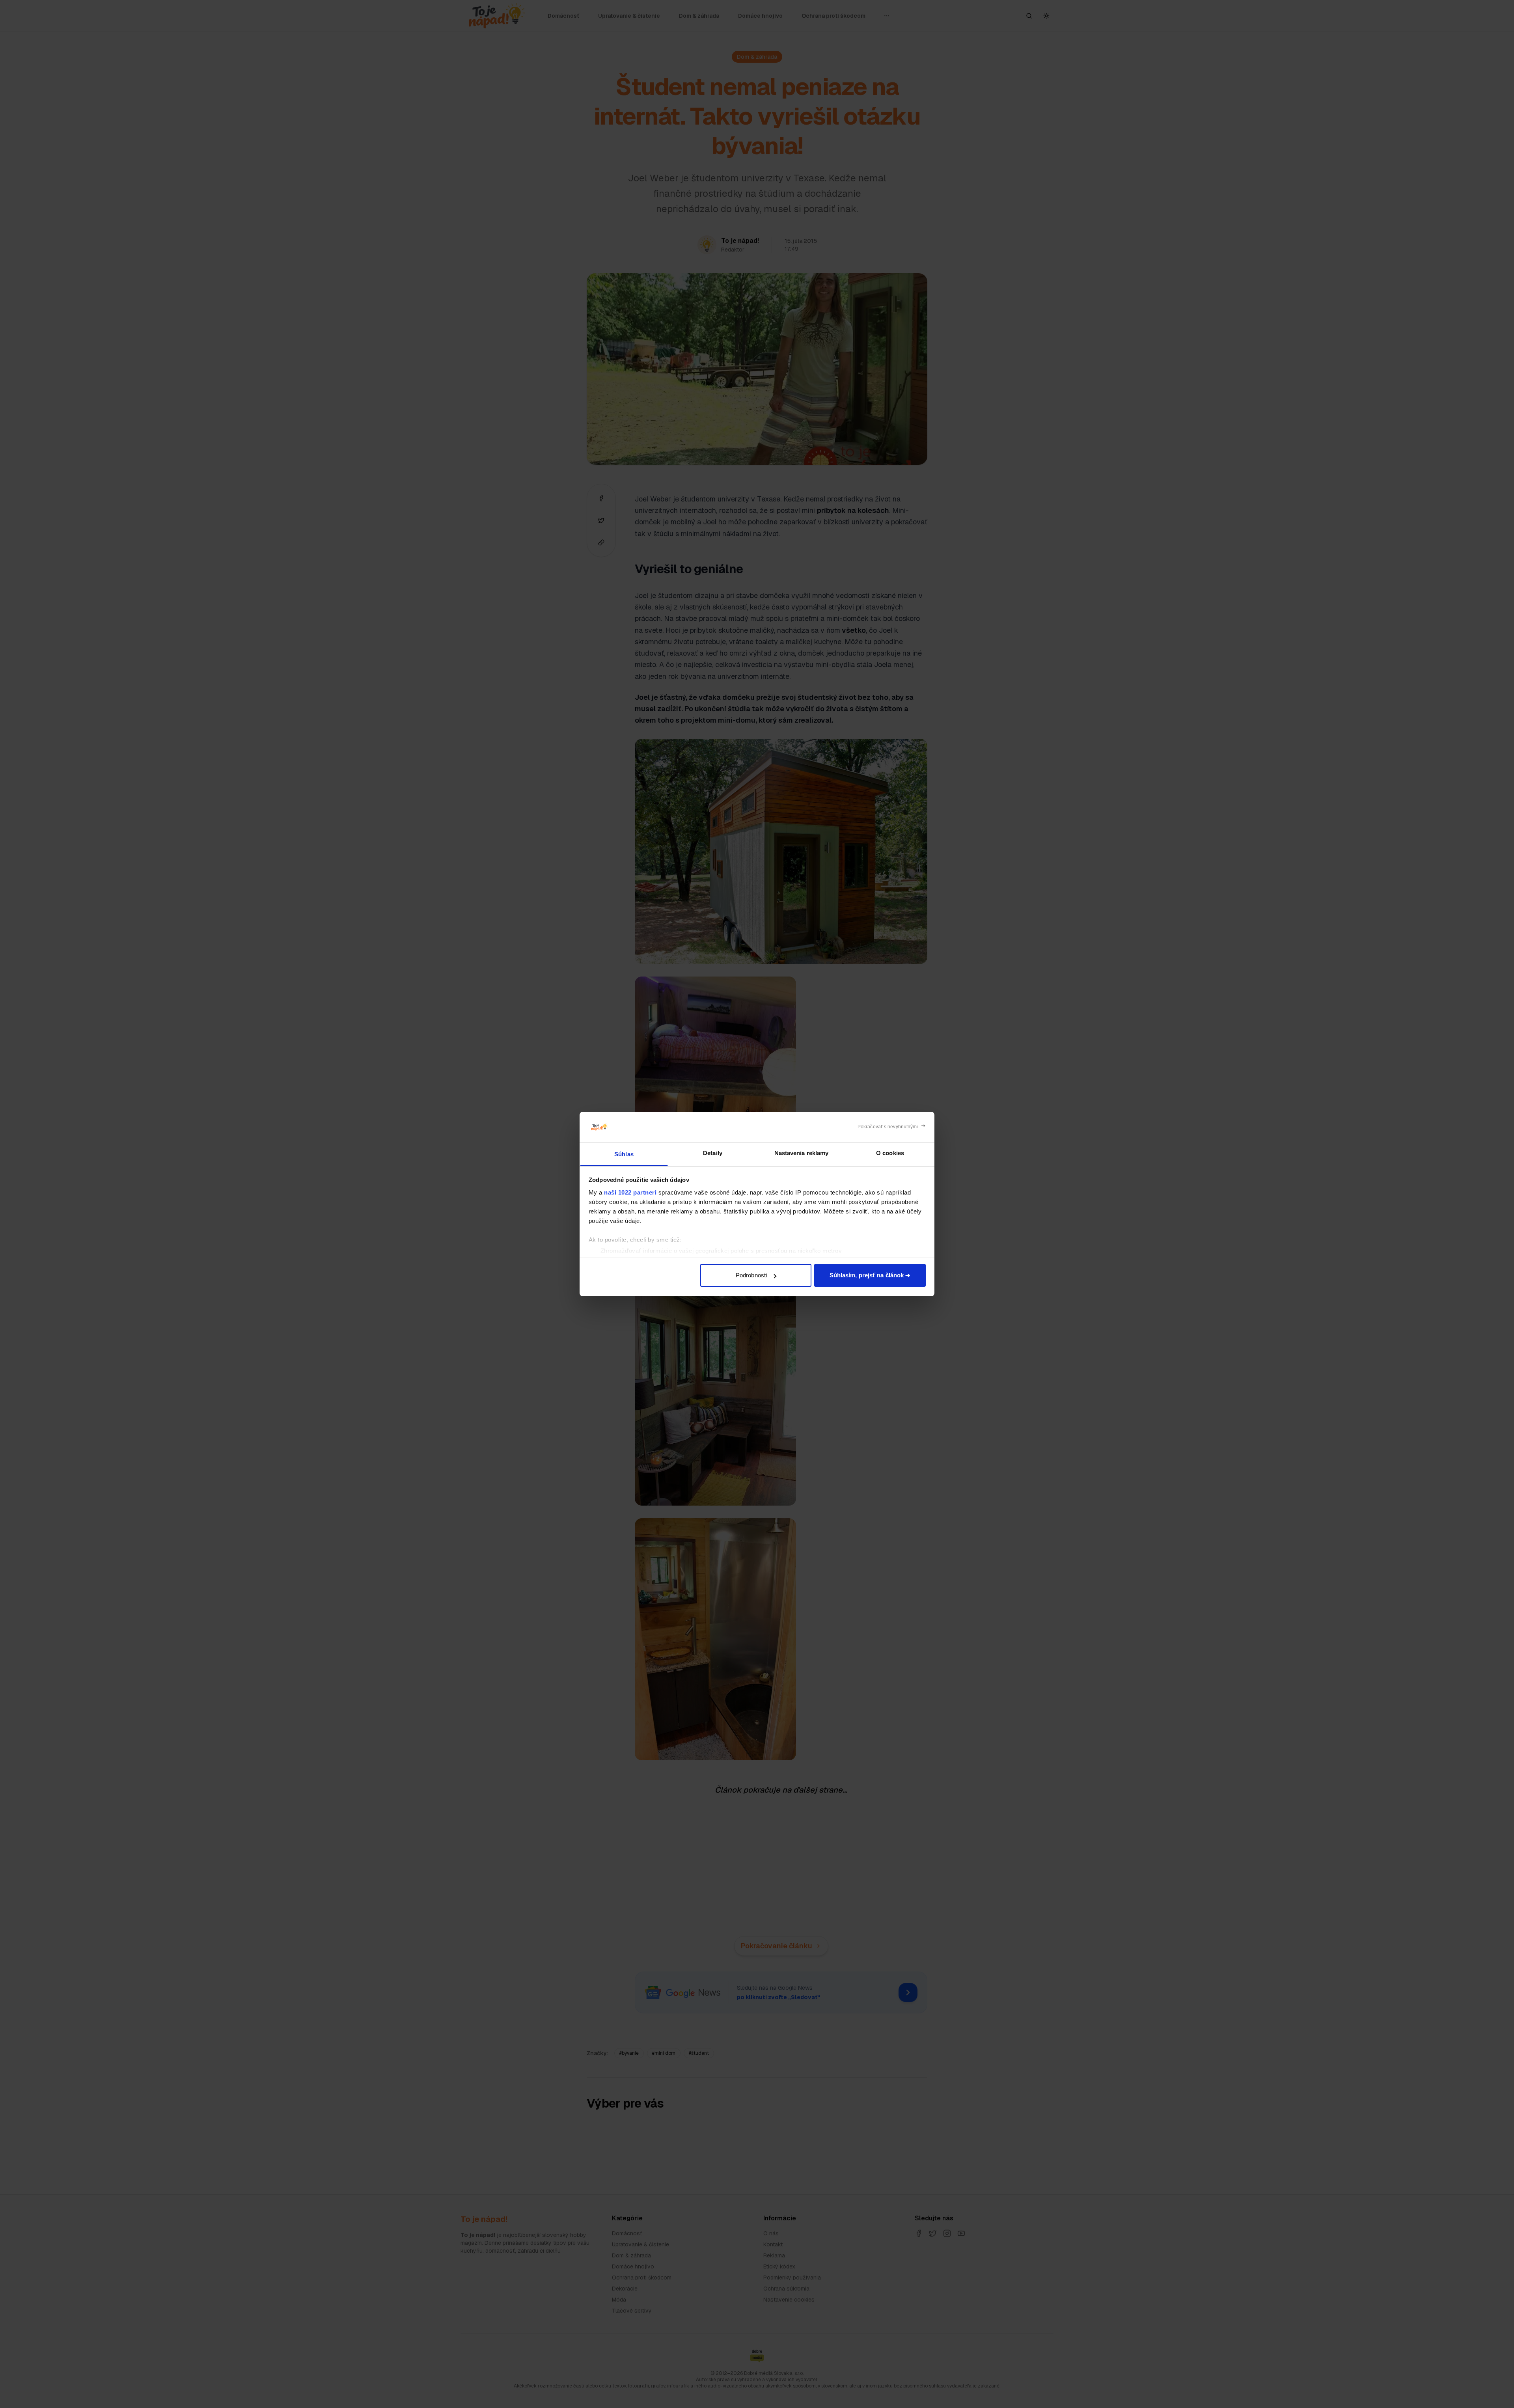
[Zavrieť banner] (892, 1127)
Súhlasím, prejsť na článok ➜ (870, 1275)
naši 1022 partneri (630, 1192)
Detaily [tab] (713, 1153)
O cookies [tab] (890, 1153)
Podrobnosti (751, 1275)
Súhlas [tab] (624, 1154)
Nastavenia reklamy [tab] (802, 1153)
